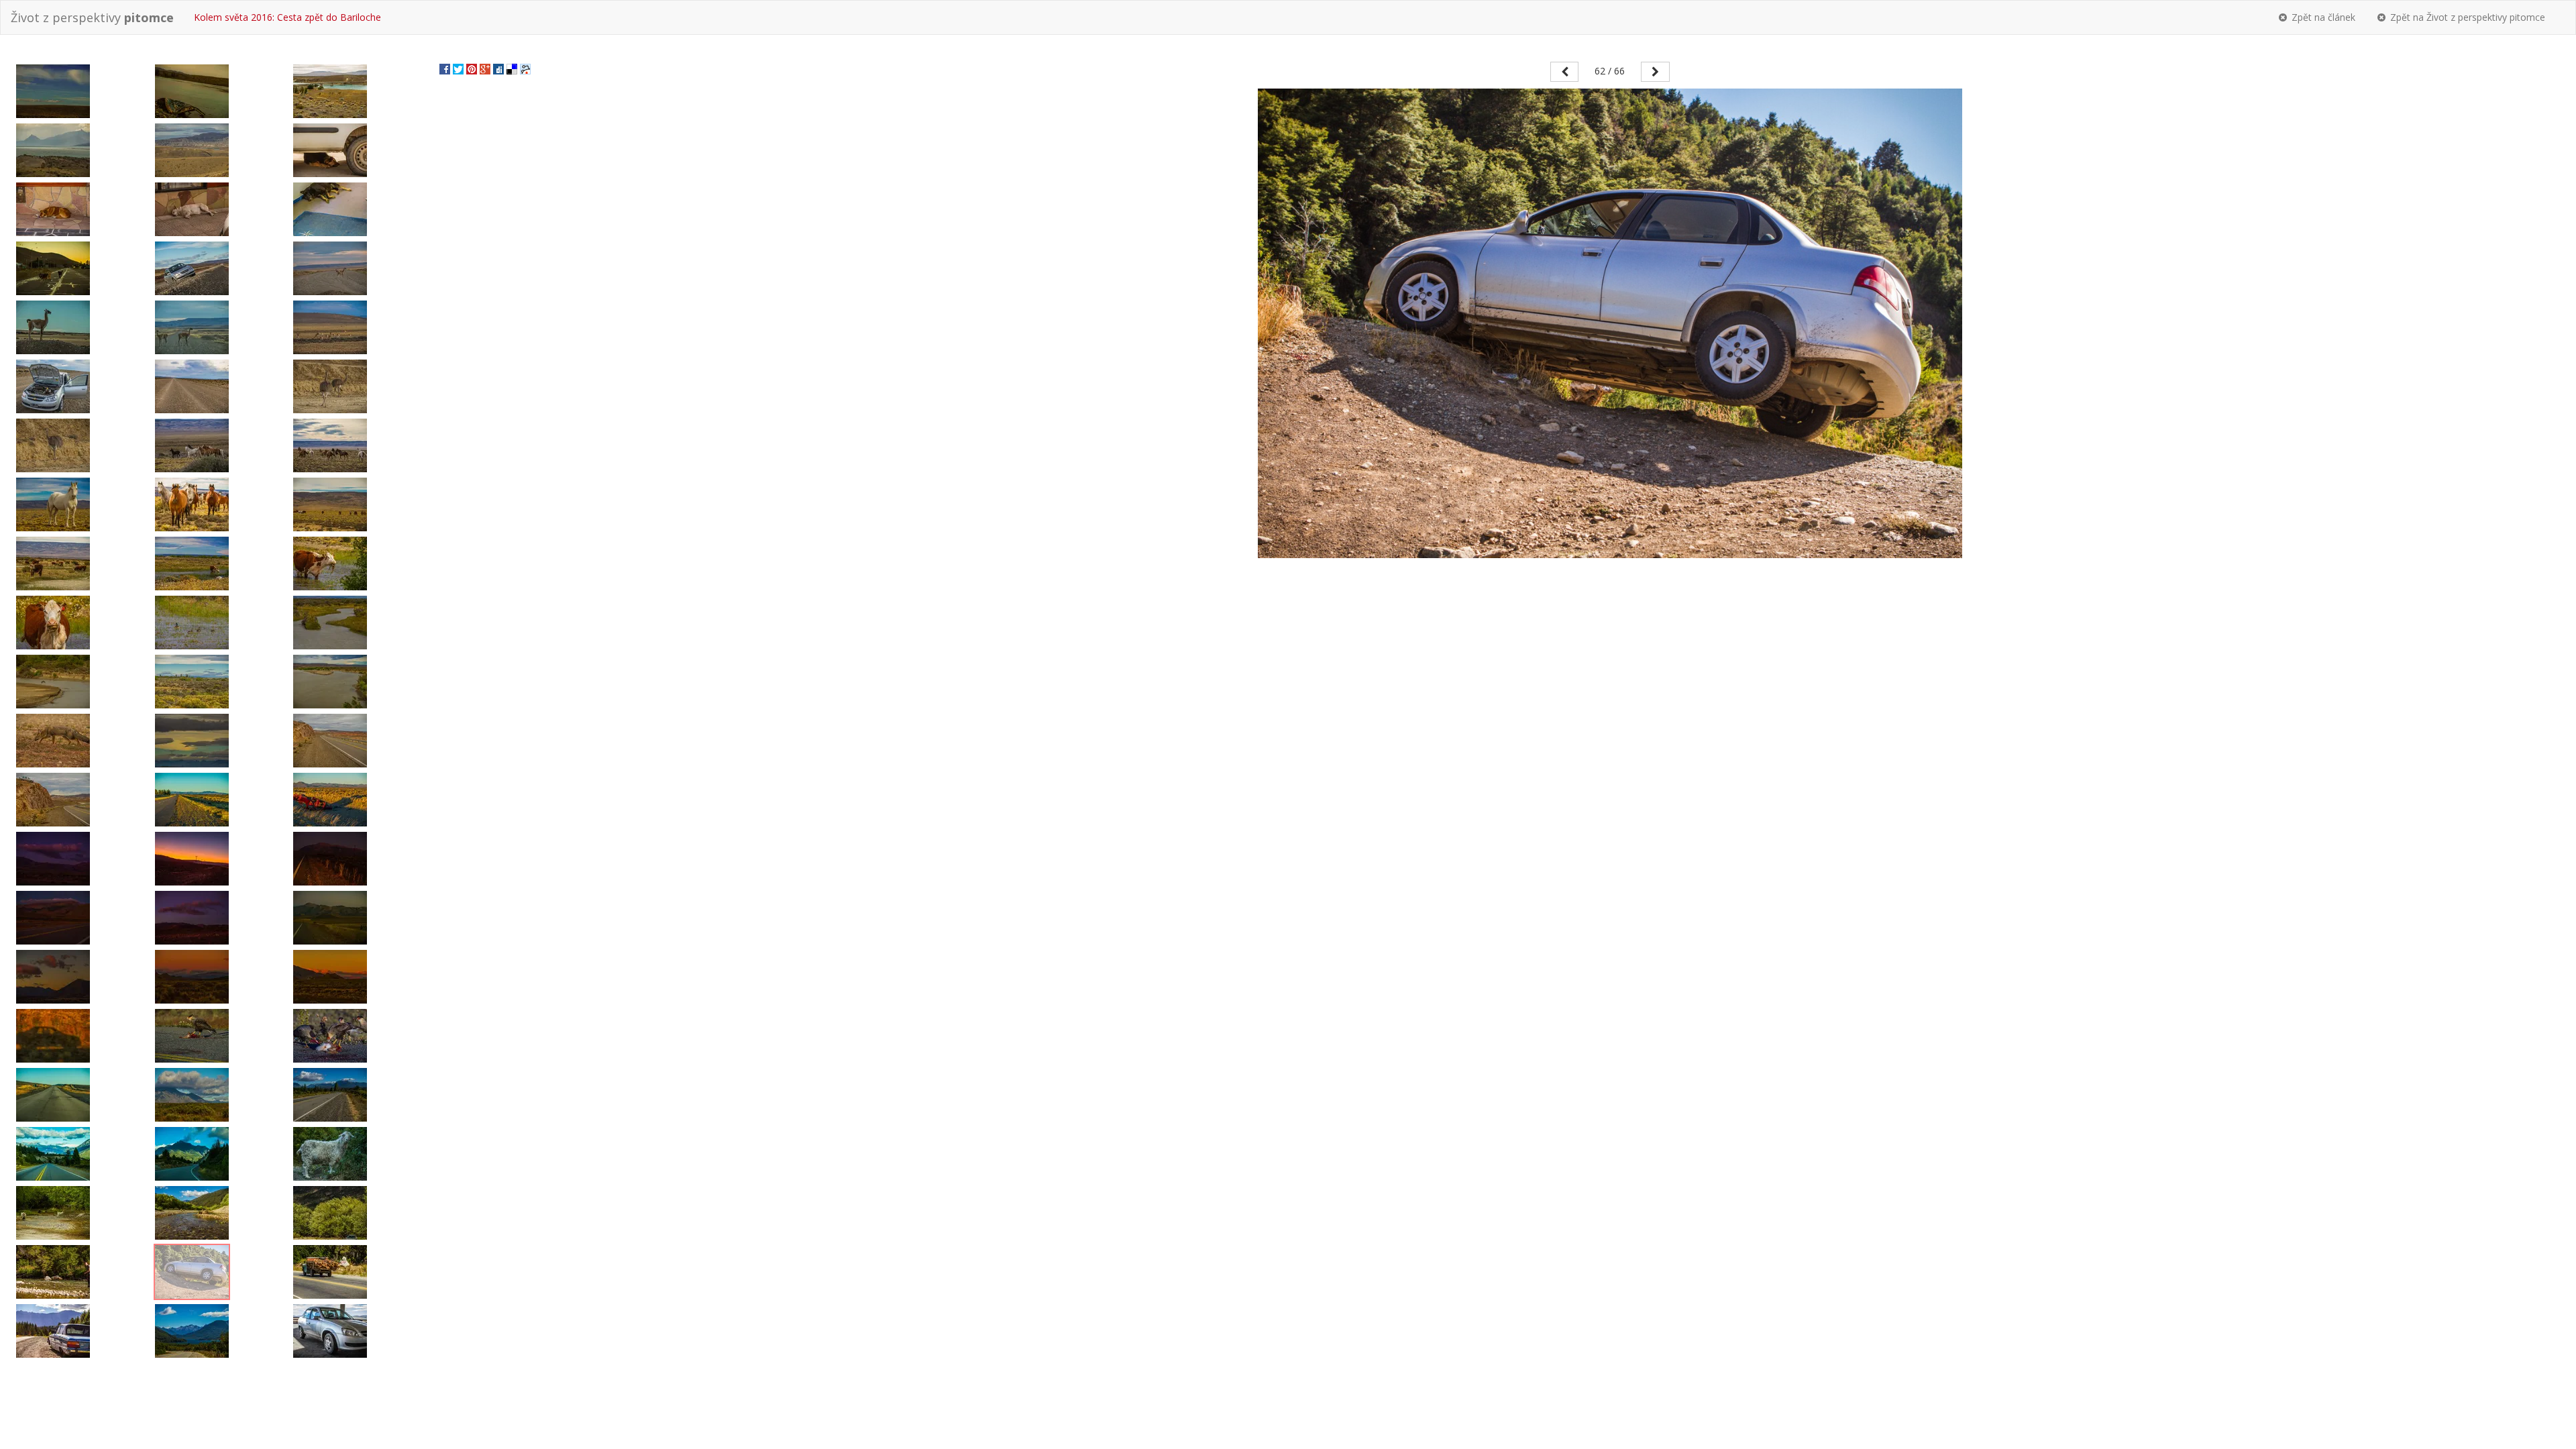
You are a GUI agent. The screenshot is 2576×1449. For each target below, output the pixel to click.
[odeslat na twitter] (458, 68)
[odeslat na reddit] (525, 68)
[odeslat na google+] (485, 68)
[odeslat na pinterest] (472, 68)
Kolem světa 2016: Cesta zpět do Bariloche (287, 17)
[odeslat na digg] (498, 68)
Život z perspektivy (92, 17)
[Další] (1655, 72)
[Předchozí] (1565, 72)
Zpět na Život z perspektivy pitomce (2466, 17)
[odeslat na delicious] (512, 68)
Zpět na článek (2322, 17)
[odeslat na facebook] (445, 68)
